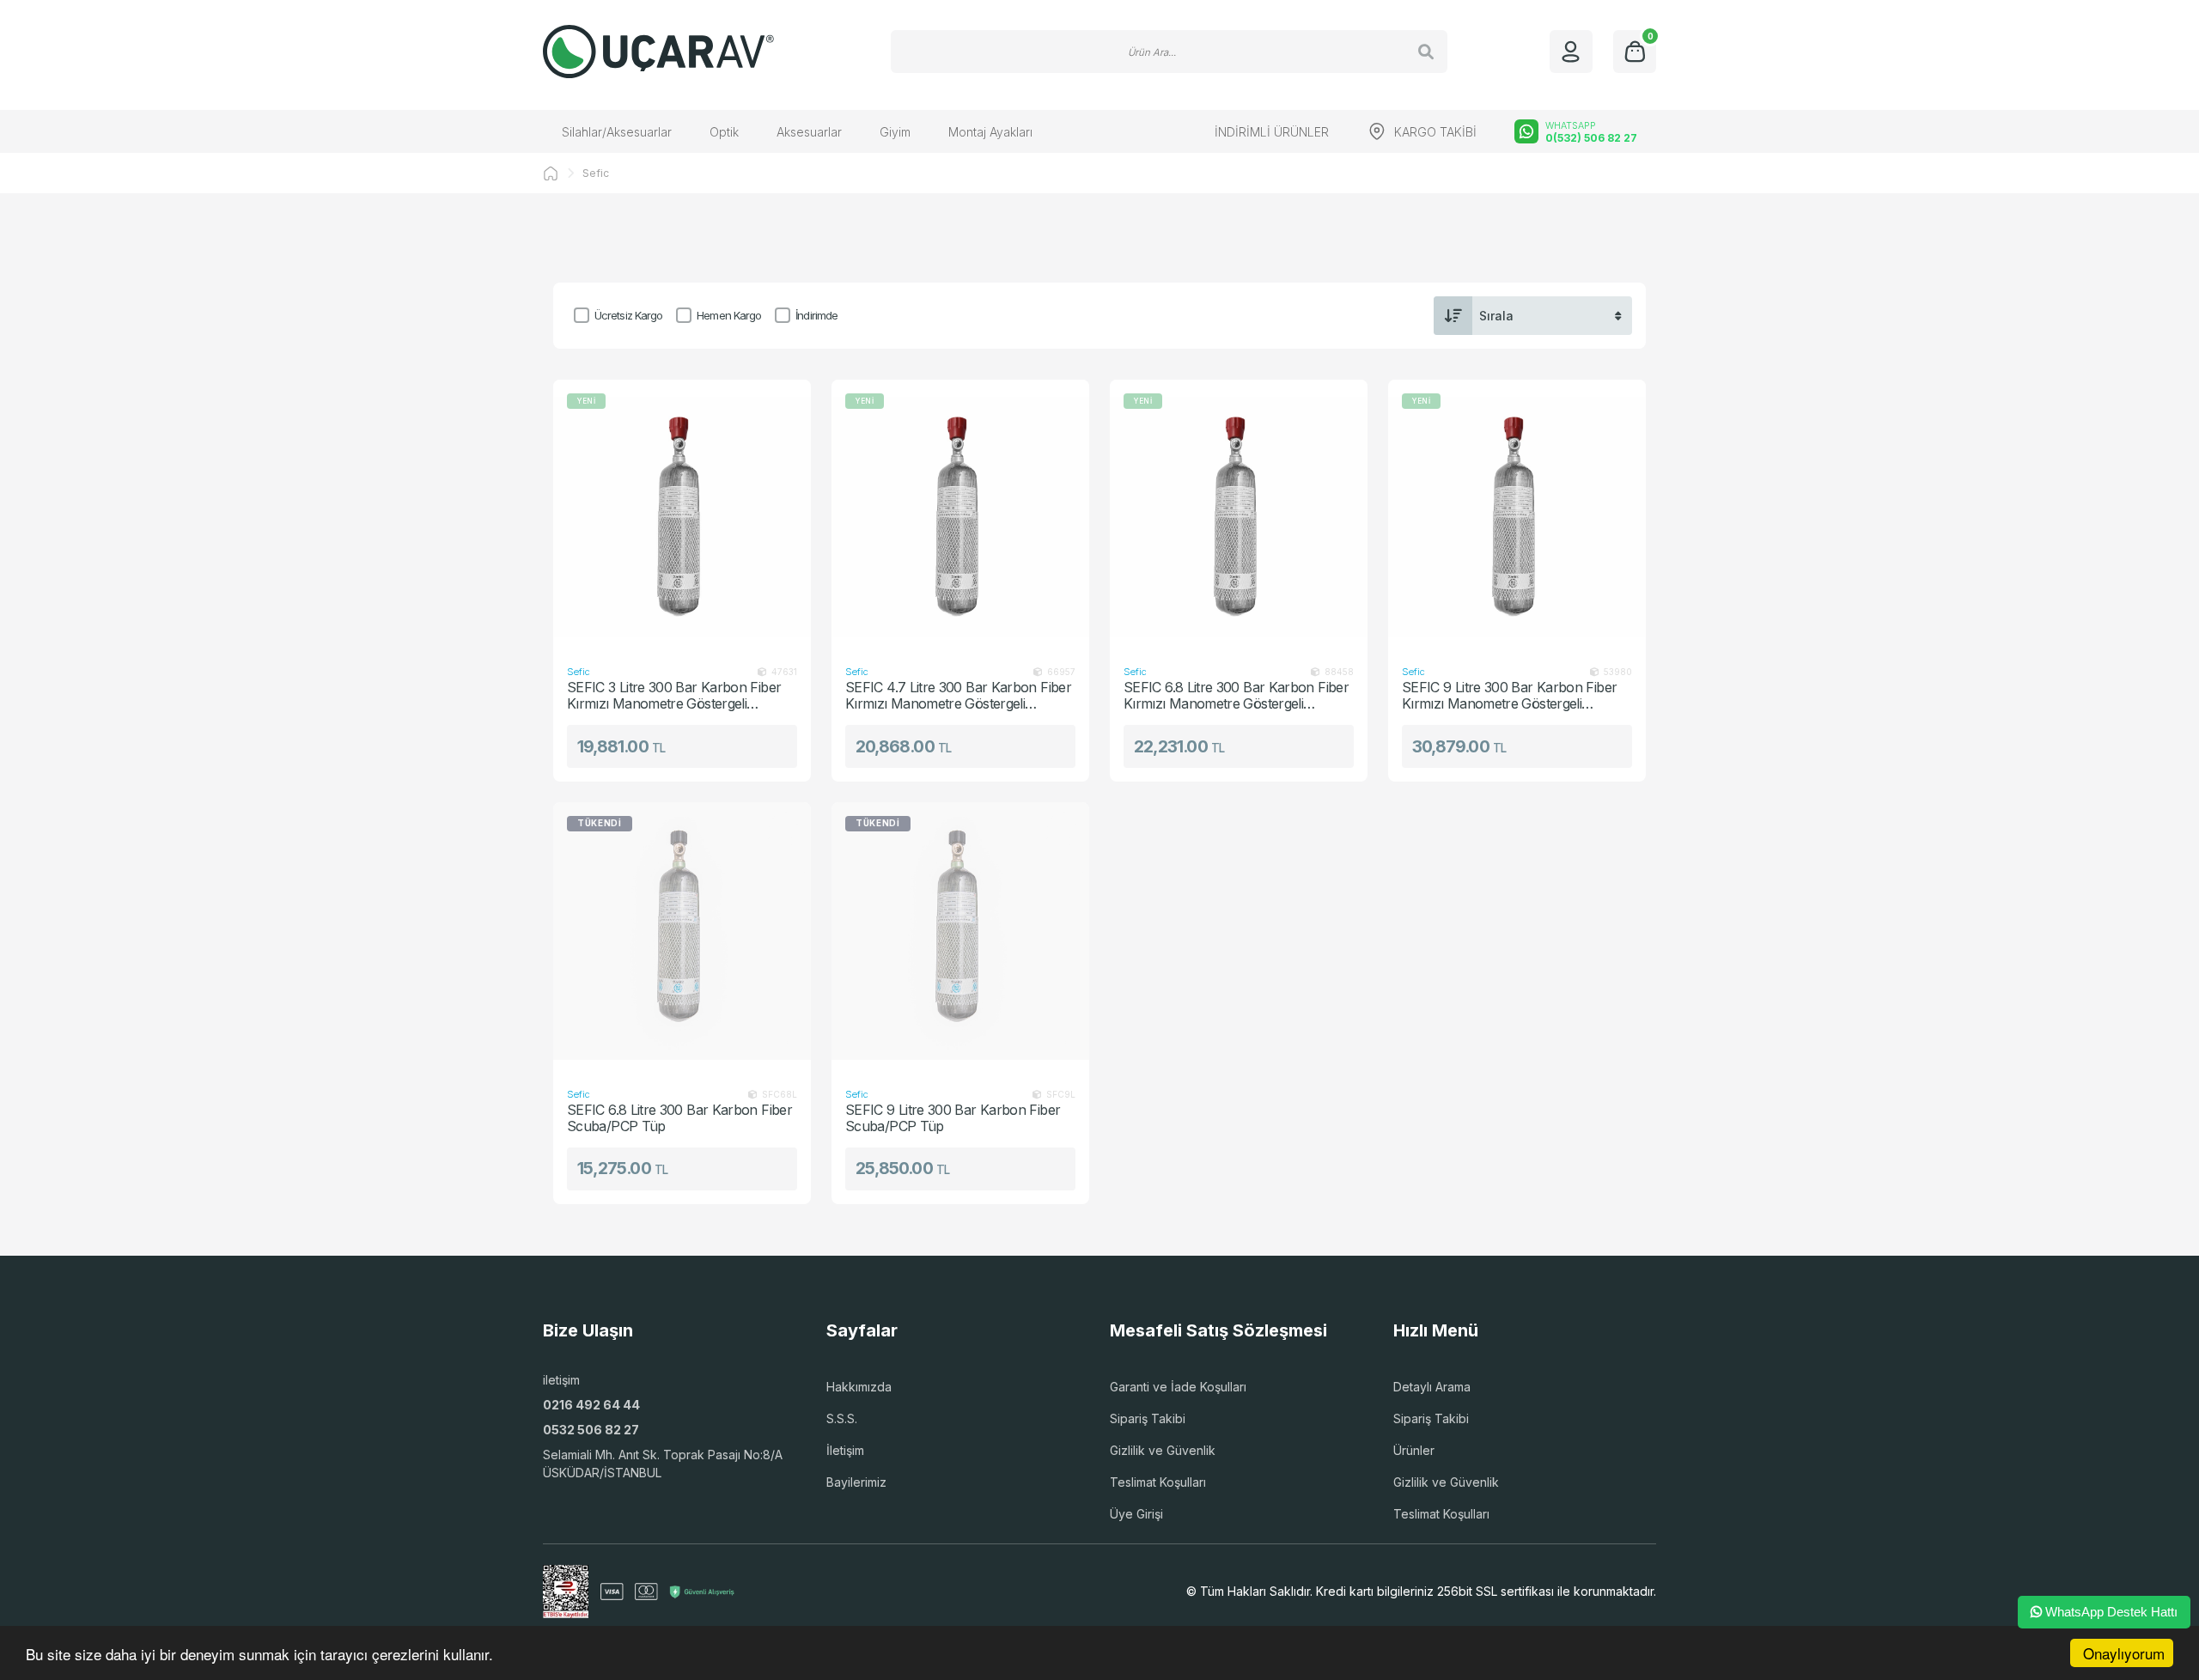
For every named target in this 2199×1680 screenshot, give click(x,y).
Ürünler (1414, 1450)
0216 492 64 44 (591, 1405)
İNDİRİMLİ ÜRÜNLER (1272, 132)
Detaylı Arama (1432, 1387)
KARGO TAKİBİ (1435, 132)
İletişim (845, 1450)
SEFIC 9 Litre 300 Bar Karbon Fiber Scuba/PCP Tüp (953, 1118)
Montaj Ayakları (990, 132)
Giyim (895, 132)
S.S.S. (842, 1418)
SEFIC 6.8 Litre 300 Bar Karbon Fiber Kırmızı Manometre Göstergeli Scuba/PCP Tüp (1236, 695)
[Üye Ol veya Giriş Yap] (1571, 52)
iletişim (561, 1380)
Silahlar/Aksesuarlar (617, 132)
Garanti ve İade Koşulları (1178, 1387)
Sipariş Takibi (1148, 1418)
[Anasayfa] (551, 173)
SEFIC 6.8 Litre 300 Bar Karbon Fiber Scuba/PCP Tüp (679, 1118)
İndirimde (816, 315)
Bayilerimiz (856, 1482)
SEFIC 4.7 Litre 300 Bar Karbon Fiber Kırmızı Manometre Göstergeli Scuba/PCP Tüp (958, 695)
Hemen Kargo (729, 315)
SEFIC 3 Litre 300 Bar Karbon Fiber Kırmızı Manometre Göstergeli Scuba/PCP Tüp (674, 695)
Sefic (596, 173)
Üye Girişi (1136, 1514)
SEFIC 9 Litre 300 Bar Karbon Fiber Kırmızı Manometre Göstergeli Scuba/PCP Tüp (1509, 695)
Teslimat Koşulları (1158, 1482)
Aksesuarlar (809, 132)
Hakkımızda (859, 1387)
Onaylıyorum (2124, 1653)
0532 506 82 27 (591, 1430)
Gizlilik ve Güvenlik (1163, 1450)
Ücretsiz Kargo (628, 315)
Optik (724, 132)
